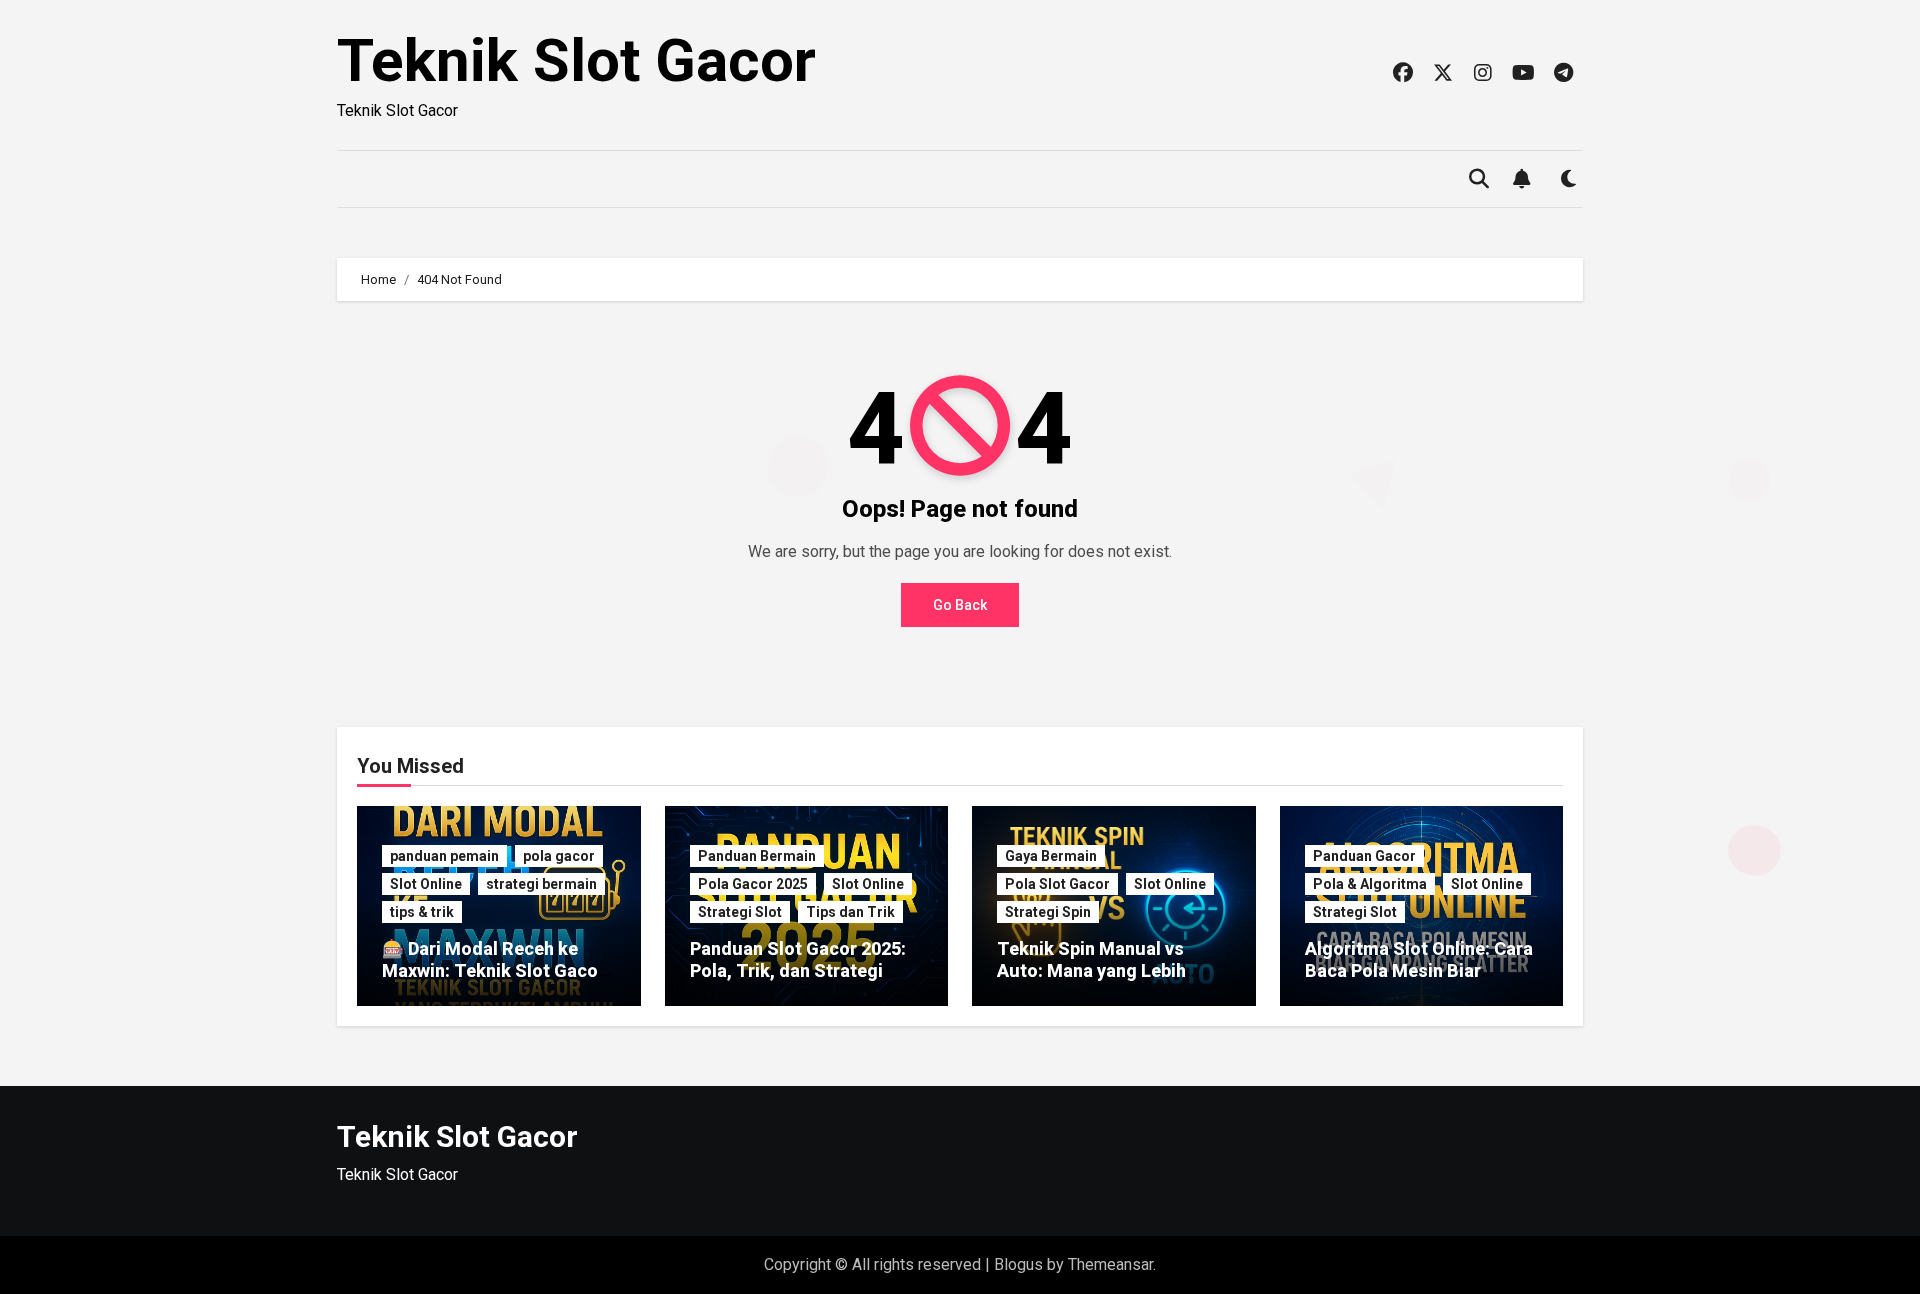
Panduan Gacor (1364, 856)
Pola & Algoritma (1370, 884)
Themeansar (1110, 1264)
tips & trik (422, 912)
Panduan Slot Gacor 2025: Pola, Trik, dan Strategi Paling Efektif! (798, 970)
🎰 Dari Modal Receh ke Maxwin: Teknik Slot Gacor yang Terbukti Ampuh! (493, 970)
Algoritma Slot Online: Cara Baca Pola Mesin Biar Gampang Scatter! (1419, 970)
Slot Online (426, 884)
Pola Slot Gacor (1057, 884)
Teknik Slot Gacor (576, 60)
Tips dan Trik (850, 912)
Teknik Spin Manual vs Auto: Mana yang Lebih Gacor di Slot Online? (1091, 970)
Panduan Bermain (757, 856)
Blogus (1018, 1264)
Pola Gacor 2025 (753, 884)
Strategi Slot (740, 912)
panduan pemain (444, 856)
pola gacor (559, 856)
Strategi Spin (1048, 912)
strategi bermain (541, 884)
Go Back (960, 605)
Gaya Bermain (1051, 856)
